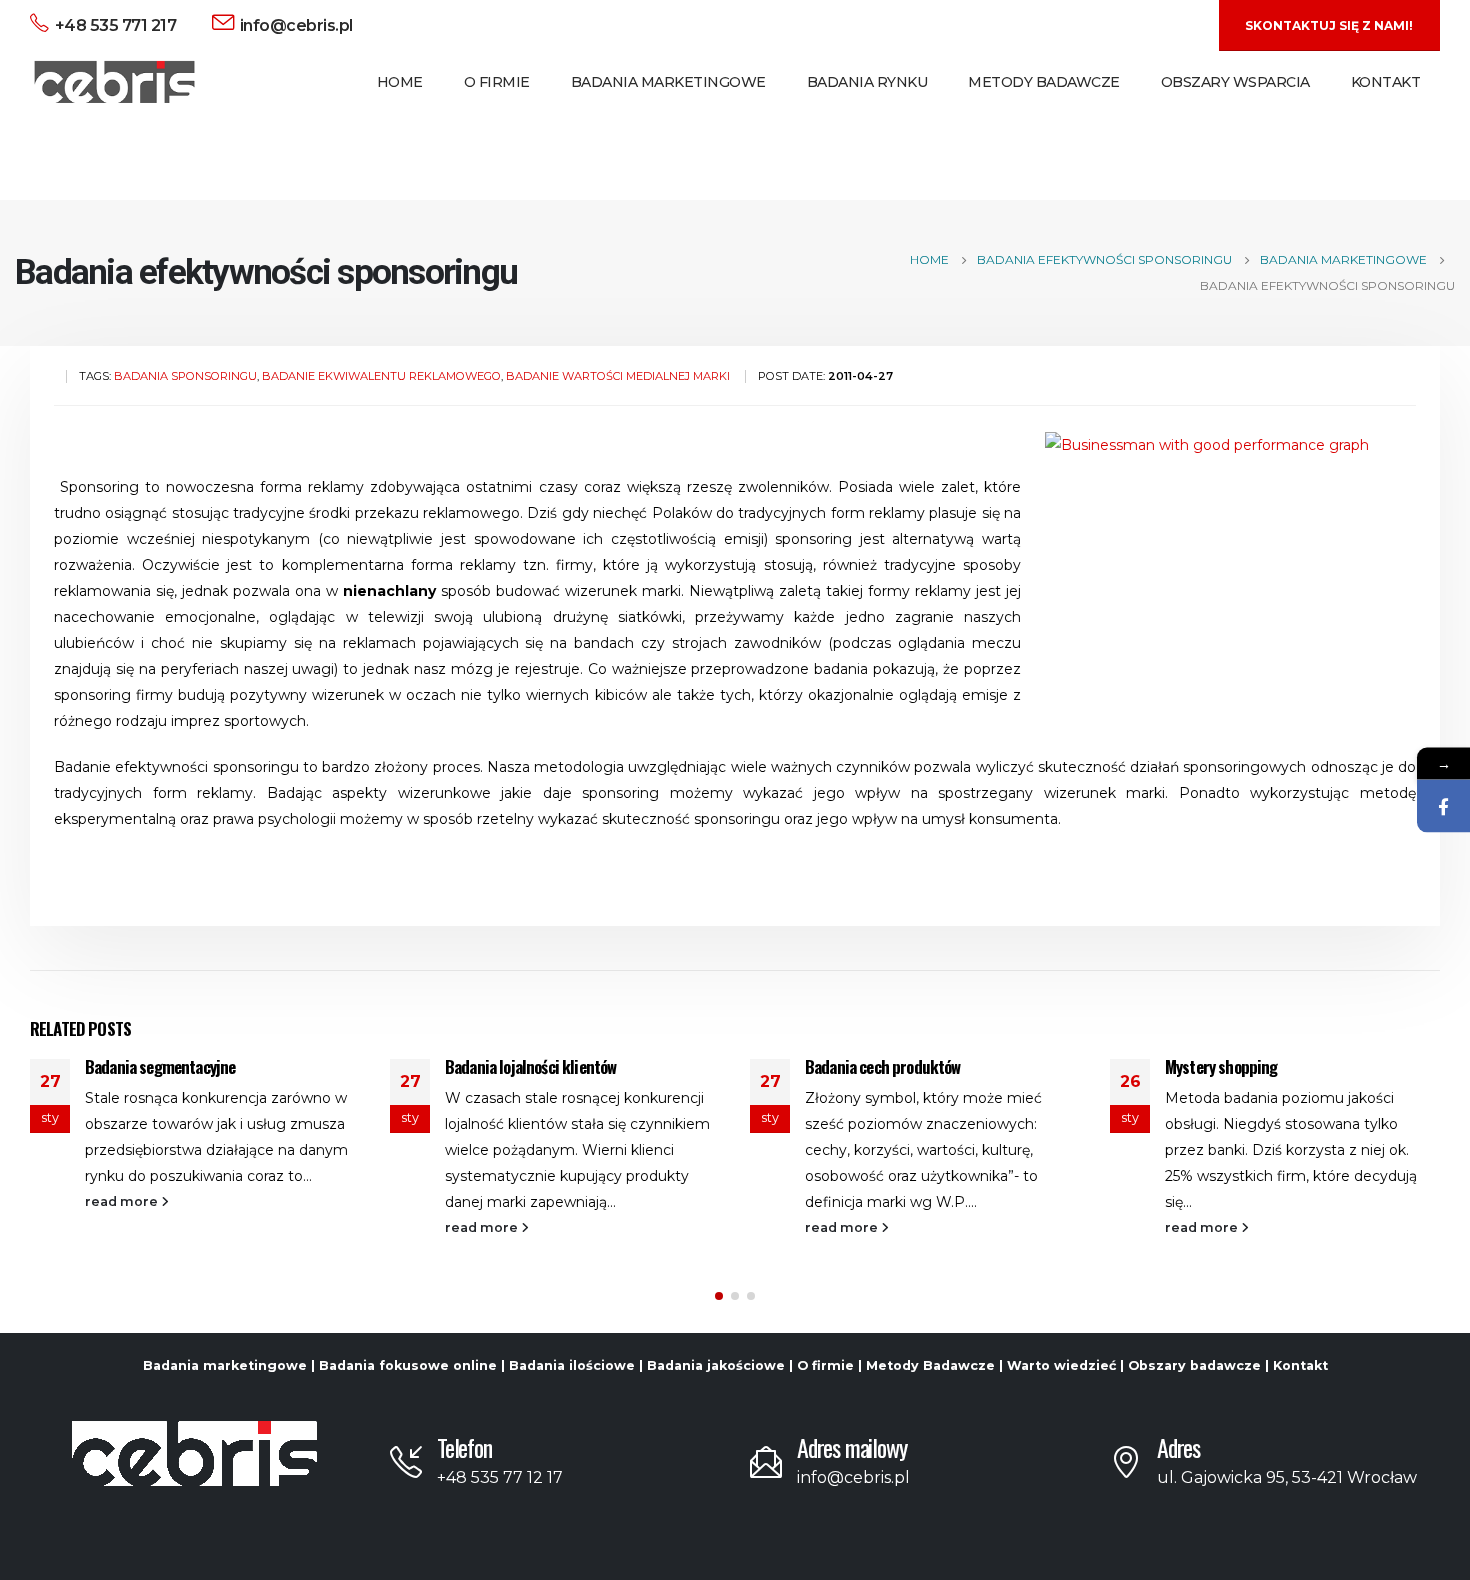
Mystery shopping (1221, 1066)
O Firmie (497, 82)
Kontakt (1386, 82)
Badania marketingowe (225, 1365)
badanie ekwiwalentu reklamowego (381, 376)
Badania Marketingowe (668, 82)
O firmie (825, 1365)
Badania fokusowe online (408, 1365)
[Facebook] (1443, 806)
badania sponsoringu (185, 376)
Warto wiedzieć (1061, 1365)
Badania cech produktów (883, 1066)
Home (400, 82)
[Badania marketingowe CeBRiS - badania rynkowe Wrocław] (115, 82)
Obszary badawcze (1194, 1365)
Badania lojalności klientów (530, 1066)
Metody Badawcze (1044, 82)
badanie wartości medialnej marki (618, 376)
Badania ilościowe (572, 1365)
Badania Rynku (867, 82)
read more (123, 1201)
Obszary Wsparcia (1235, 82)
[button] (719, 1296)
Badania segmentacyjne (160, 1066)
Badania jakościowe (716, 1365)
